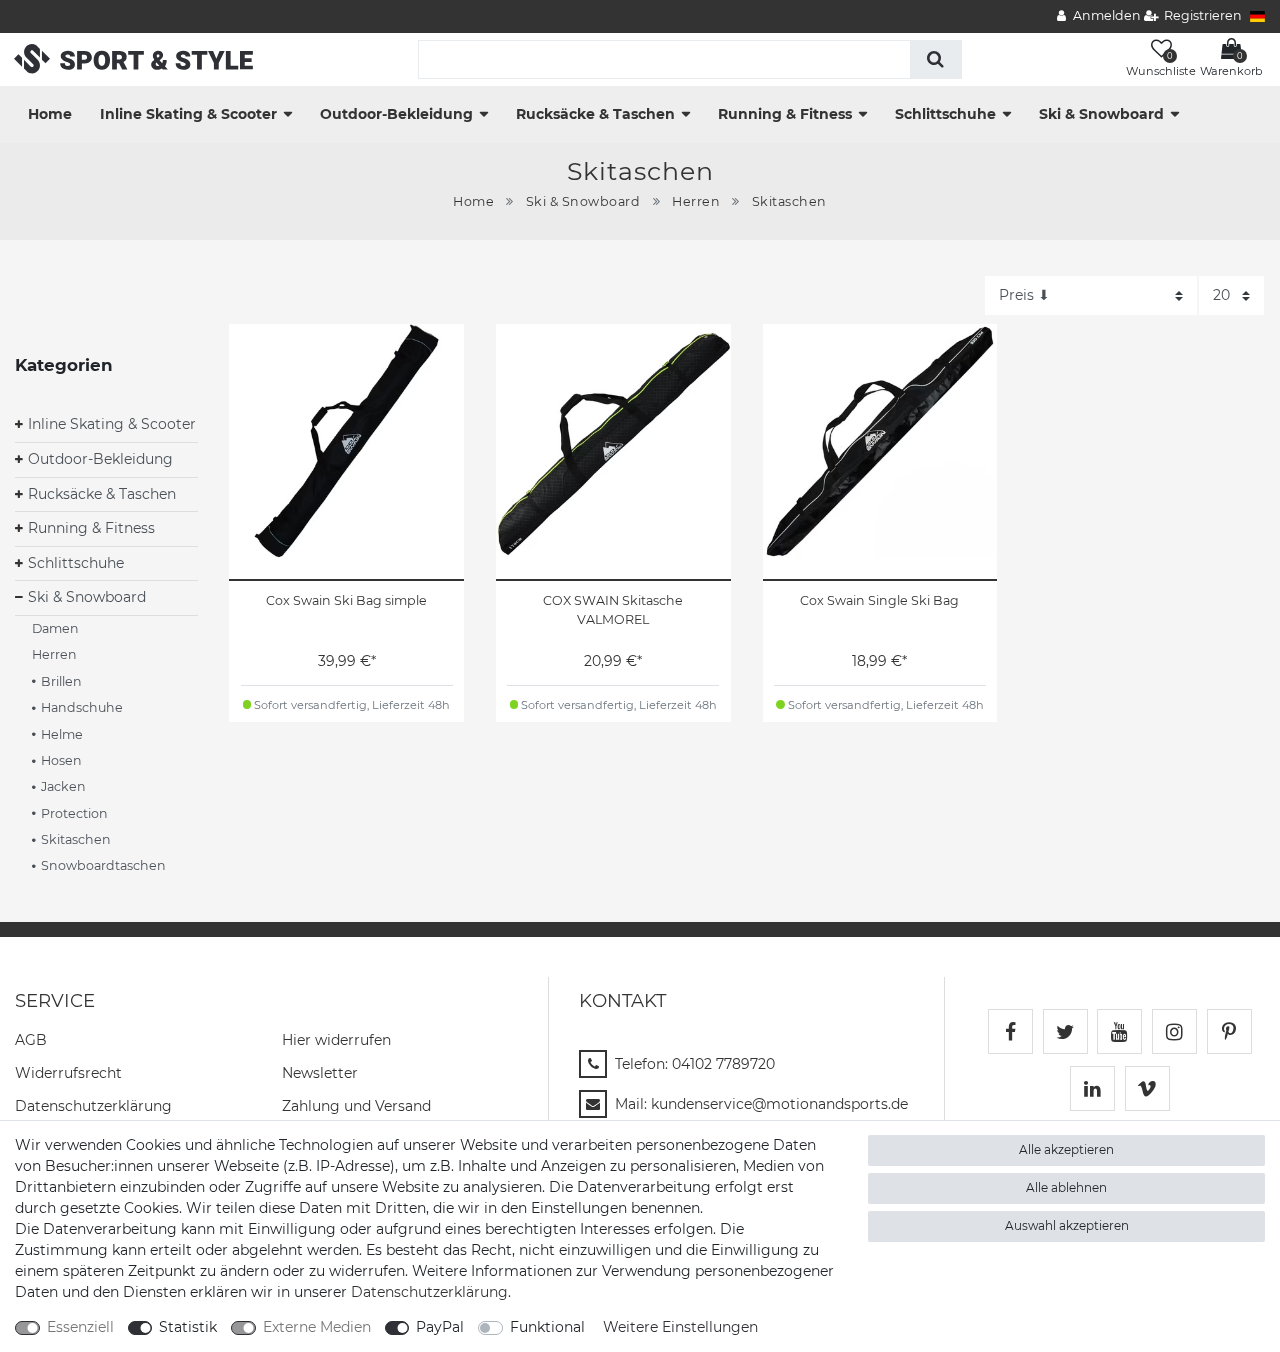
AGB (31, 1040)
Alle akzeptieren (1066, 1149)
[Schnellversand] (133, 58)
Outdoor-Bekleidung (396, 114)
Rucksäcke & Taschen (595, 114)
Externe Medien (317, 1327)
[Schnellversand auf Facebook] (1010, 1031)
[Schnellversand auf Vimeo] (1147, 1088)
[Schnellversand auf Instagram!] (1174, 1031)
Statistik (188, 1327)
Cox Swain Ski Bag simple (346, 600)
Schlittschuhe (945, 114)
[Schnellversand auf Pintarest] (1229, 1031)
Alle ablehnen (1066, 1187)
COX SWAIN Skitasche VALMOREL (613, 610)
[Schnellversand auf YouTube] (1119, 1031)
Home (50, 114)
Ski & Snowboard (1101, 114)
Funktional (547, 1327)
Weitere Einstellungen (680, 1327)
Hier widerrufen (336, 1040)
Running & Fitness (785, 114)
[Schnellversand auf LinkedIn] (1092, 1088)
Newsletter (320, 1073)
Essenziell (80, 1327)
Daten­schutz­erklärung (93, 1106)
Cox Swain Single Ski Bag (879, 600)
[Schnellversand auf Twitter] (1065, 1031)
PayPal (440, 1327)
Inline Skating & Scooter (188, 114)
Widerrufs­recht (68, 1073)
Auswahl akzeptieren (1067, 1225)
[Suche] (935, 59)
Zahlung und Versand (356, 1106)
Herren (696, 201)
